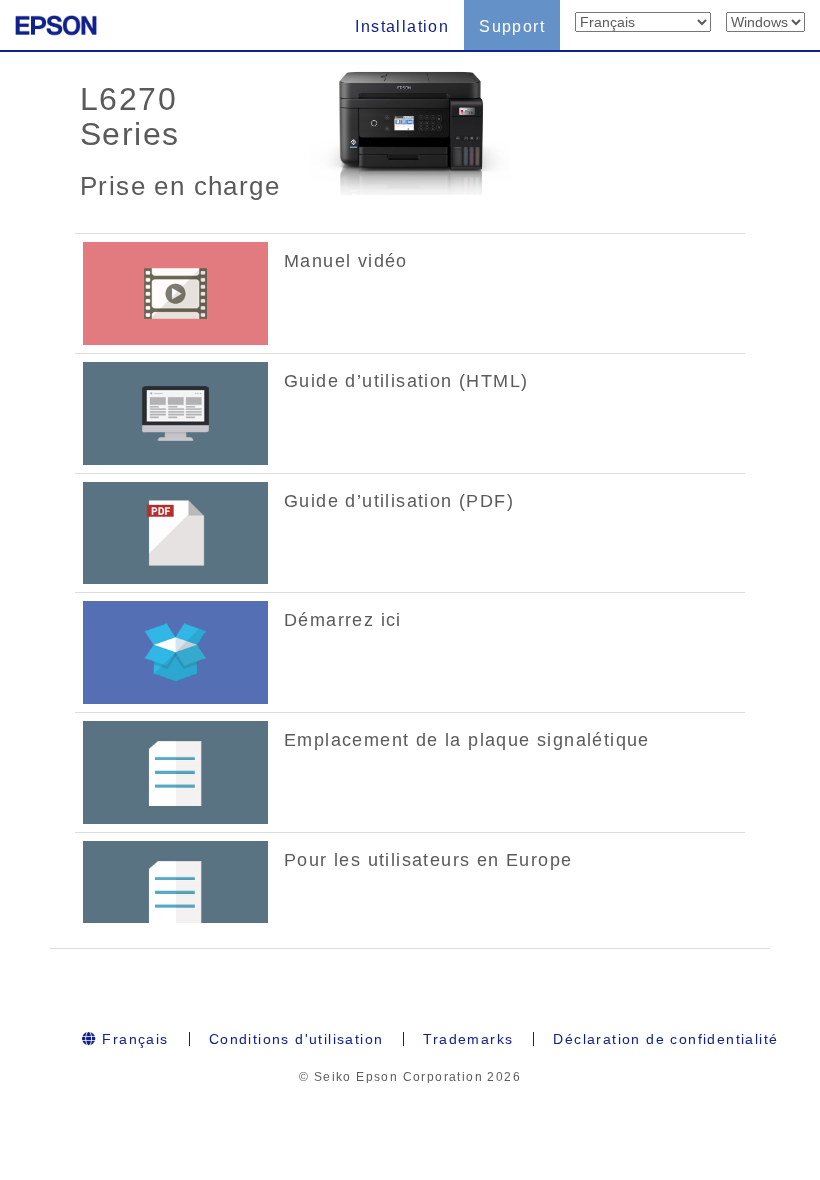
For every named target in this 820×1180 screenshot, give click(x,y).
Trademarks (468, 1039)
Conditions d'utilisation (296, 1039)
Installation (402, 26)
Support (512, 26)
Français (133, 1039)
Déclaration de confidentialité (665, 1039)
